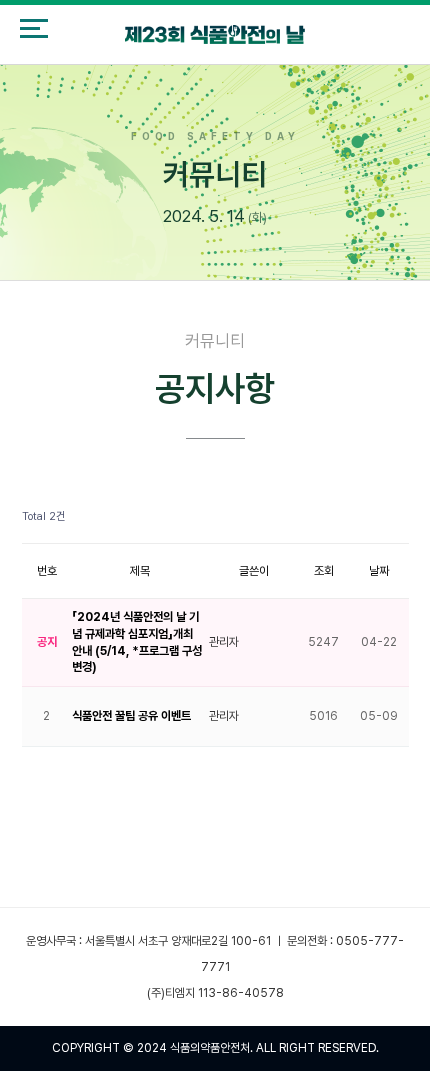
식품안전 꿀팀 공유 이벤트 (131, 716)
